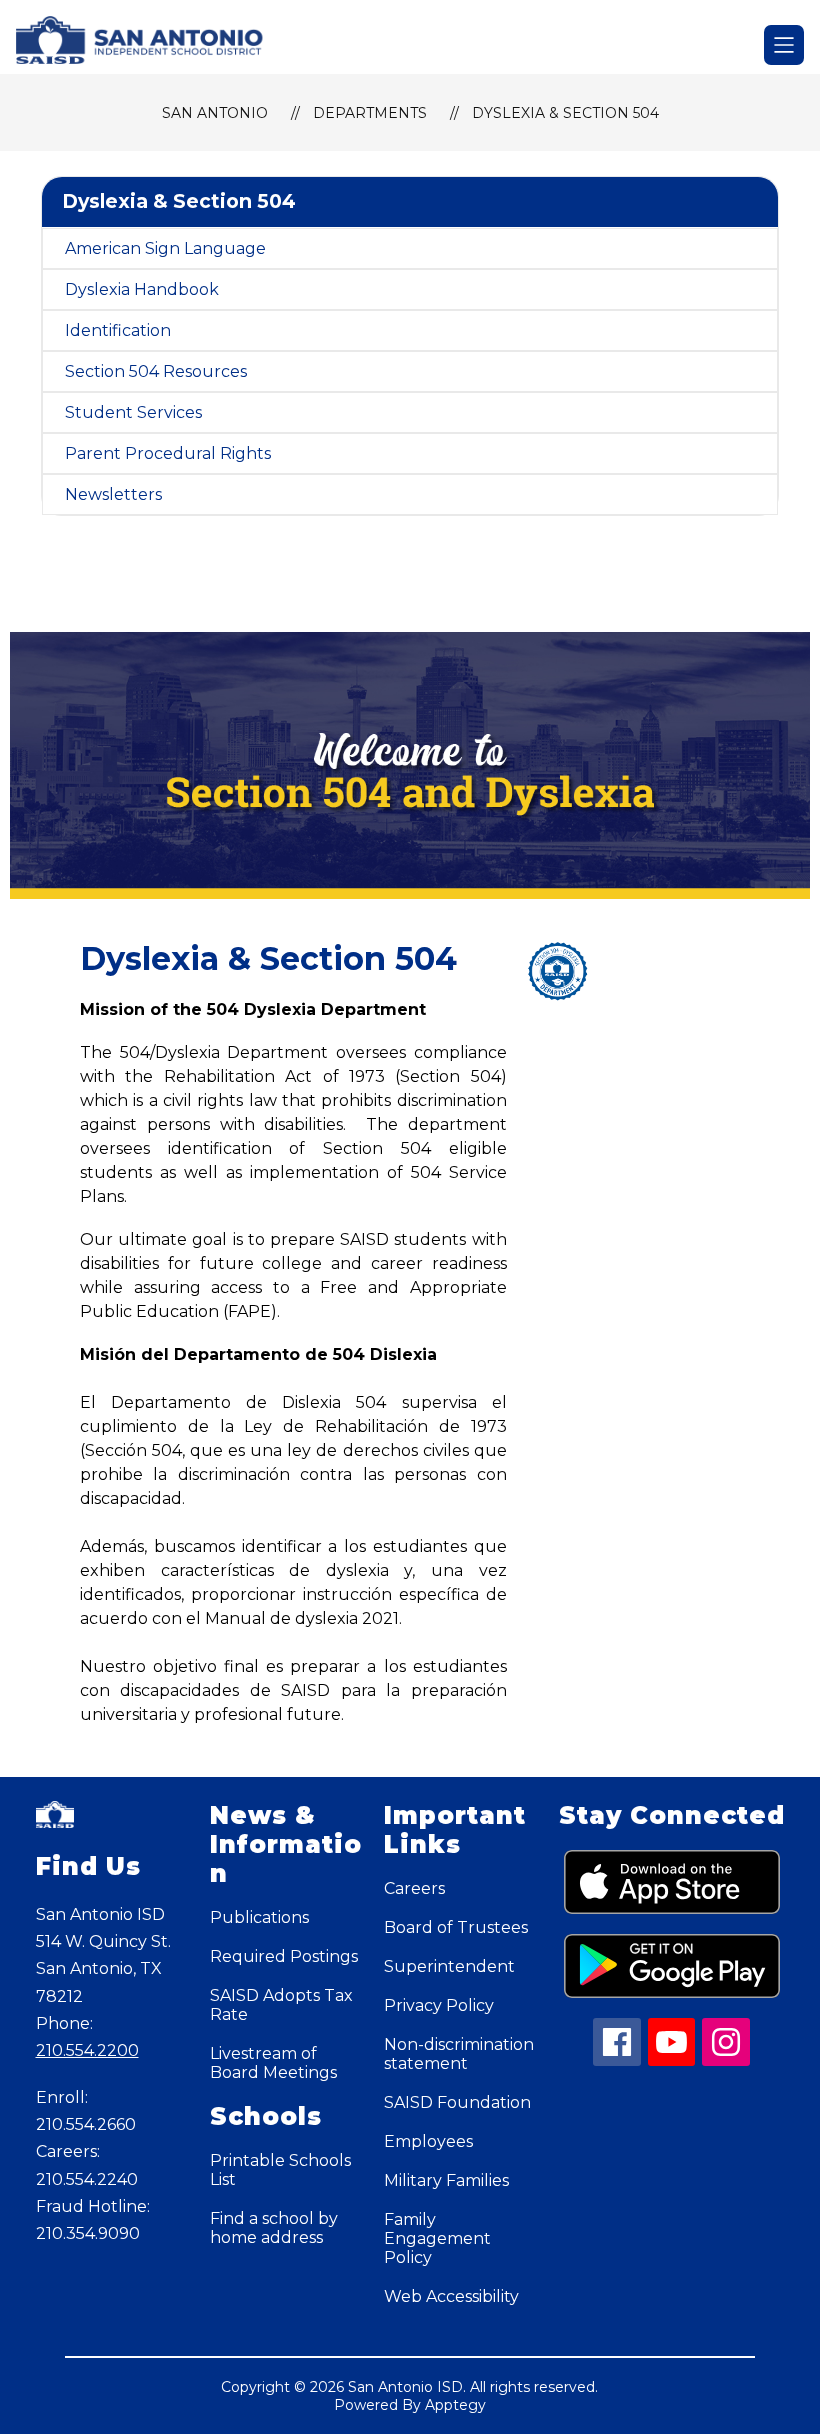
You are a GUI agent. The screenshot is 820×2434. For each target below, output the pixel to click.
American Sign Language (165, 248)
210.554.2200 (87, 2050)
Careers (414, 1888)
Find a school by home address (274, 2228)
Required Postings (284, 1956)
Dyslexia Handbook (142, 289)
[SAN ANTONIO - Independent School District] (152, 45)
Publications (259, 1917)
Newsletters (113, 494)
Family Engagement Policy (437, 2238)
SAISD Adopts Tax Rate (281, 2005)
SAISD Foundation (457, 2102)
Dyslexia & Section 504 (565, 113)
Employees (428, 2141)
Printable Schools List (280, 2170)
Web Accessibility (451, 2296)
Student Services (133, 412)
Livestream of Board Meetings (273, 2063)
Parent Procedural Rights (168, 453)
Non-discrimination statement (459, 2054)
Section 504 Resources (156, 371)
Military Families (446, 2180)
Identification (118, 330)
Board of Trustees (456, 1927)
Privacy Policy (439, 2005)
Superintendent (449, 1966)
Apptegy (455, 2405)
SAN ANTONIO (215, 113)
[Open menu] (784, 45)
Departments (370, 113)
